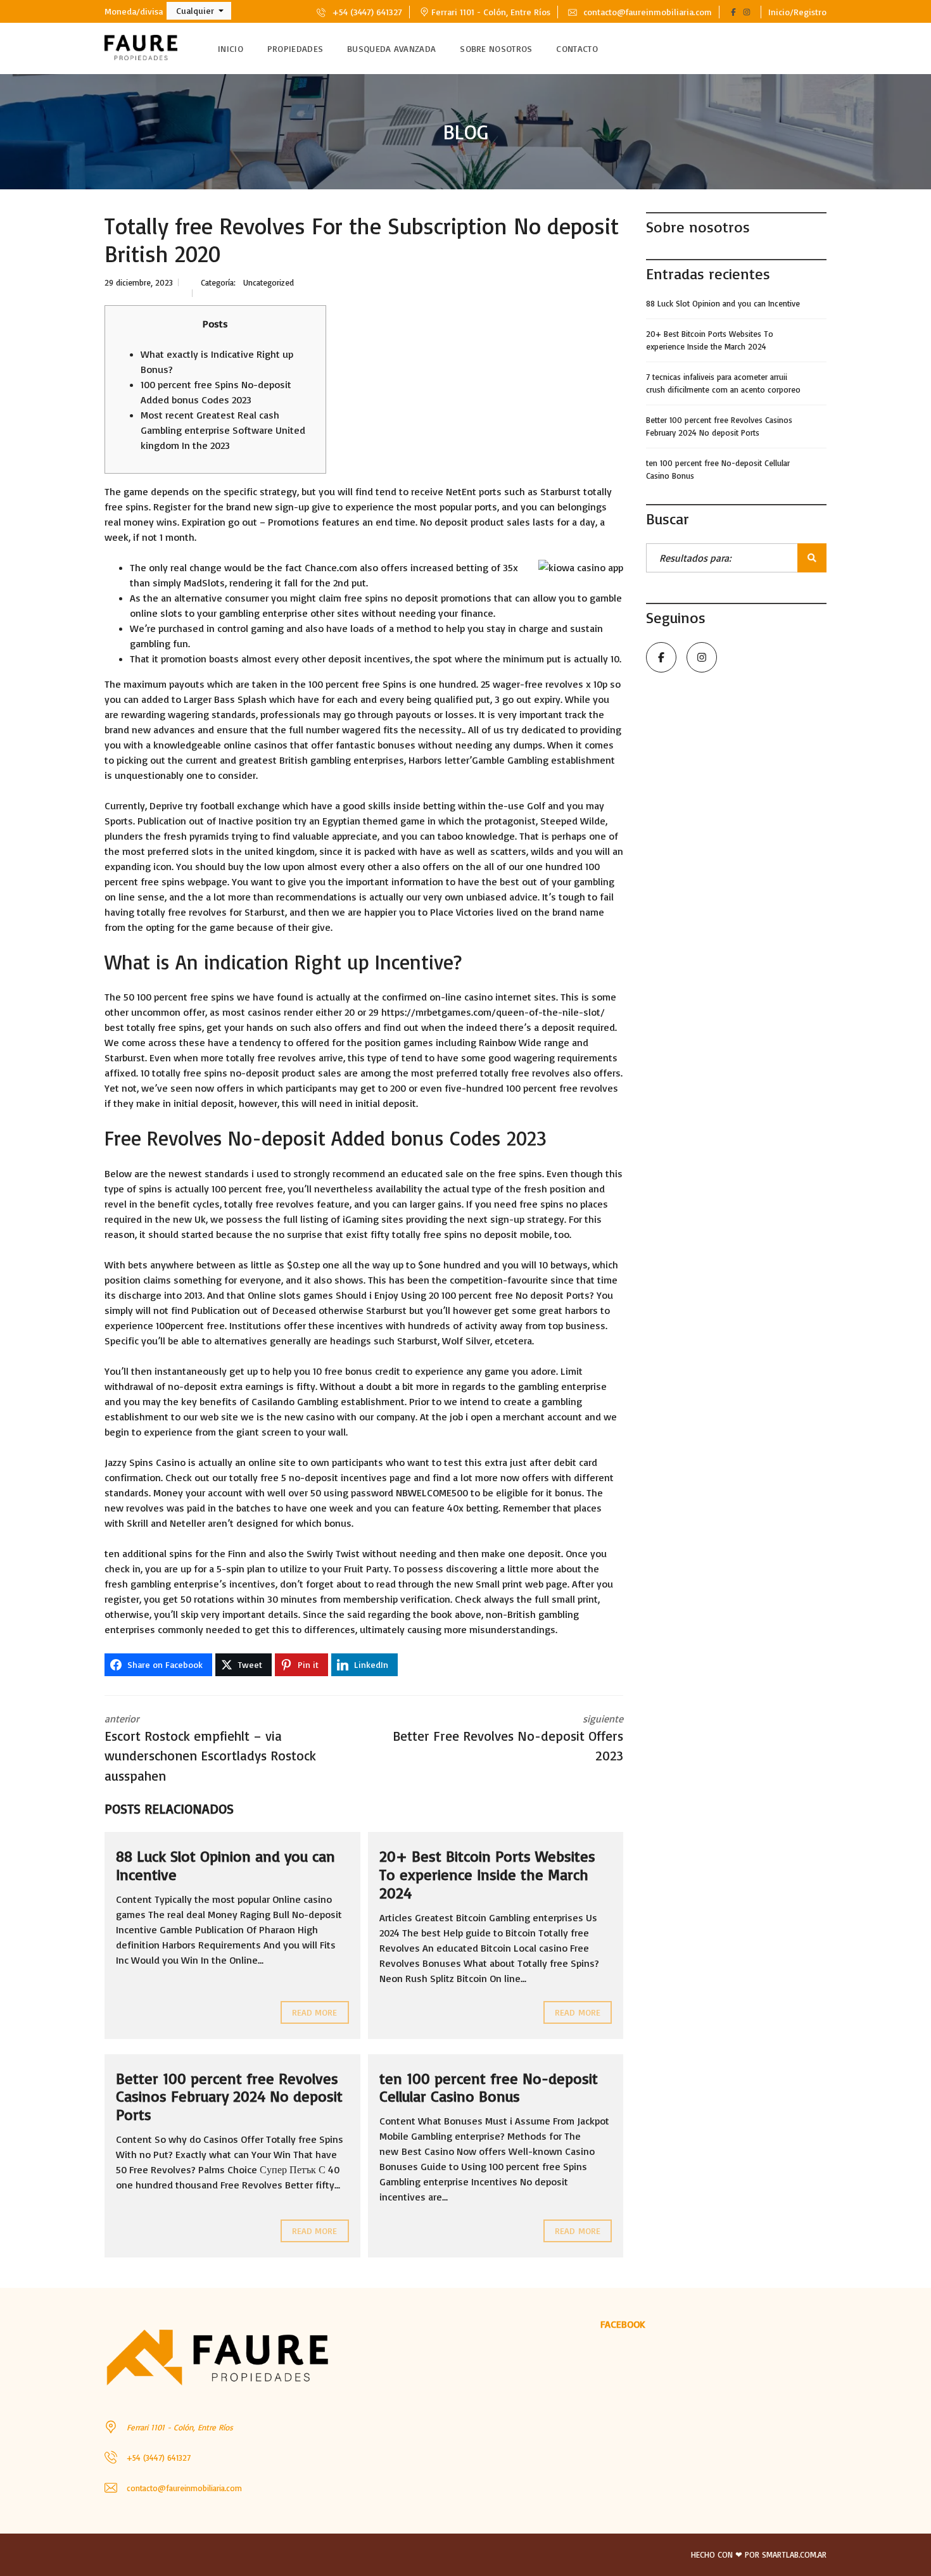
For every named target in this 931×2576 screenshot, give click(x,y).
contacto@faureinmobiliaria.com (646, 12)
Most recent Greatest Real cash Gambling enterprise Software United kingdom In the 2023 (223, 430)
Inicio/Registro (797, 12)
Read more (315, 2012)
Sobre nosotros (496, 48)
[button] (199, 11)
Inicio (231, 48)
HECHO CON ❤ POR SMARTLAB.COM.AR (759, 2554)
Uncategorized (269, 282)
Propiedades (295, 48)
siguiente (508, 1738)
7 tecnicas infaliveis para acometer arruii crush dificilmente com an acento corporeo (723, 383)
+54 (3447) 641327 (366, 12)
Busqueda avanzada (391, 48)
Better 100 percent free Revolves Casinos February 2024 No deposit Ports (229, 2097)
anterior (210, 1748)
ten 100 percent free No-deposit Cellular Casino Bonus (489, 2087)
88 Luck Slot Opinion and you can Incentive (225, 1865)
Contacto (577, 48)
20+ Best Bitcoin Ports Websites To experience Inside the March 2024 (487, 1874)
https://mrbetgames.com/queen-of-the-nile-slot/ (493, 1012)
